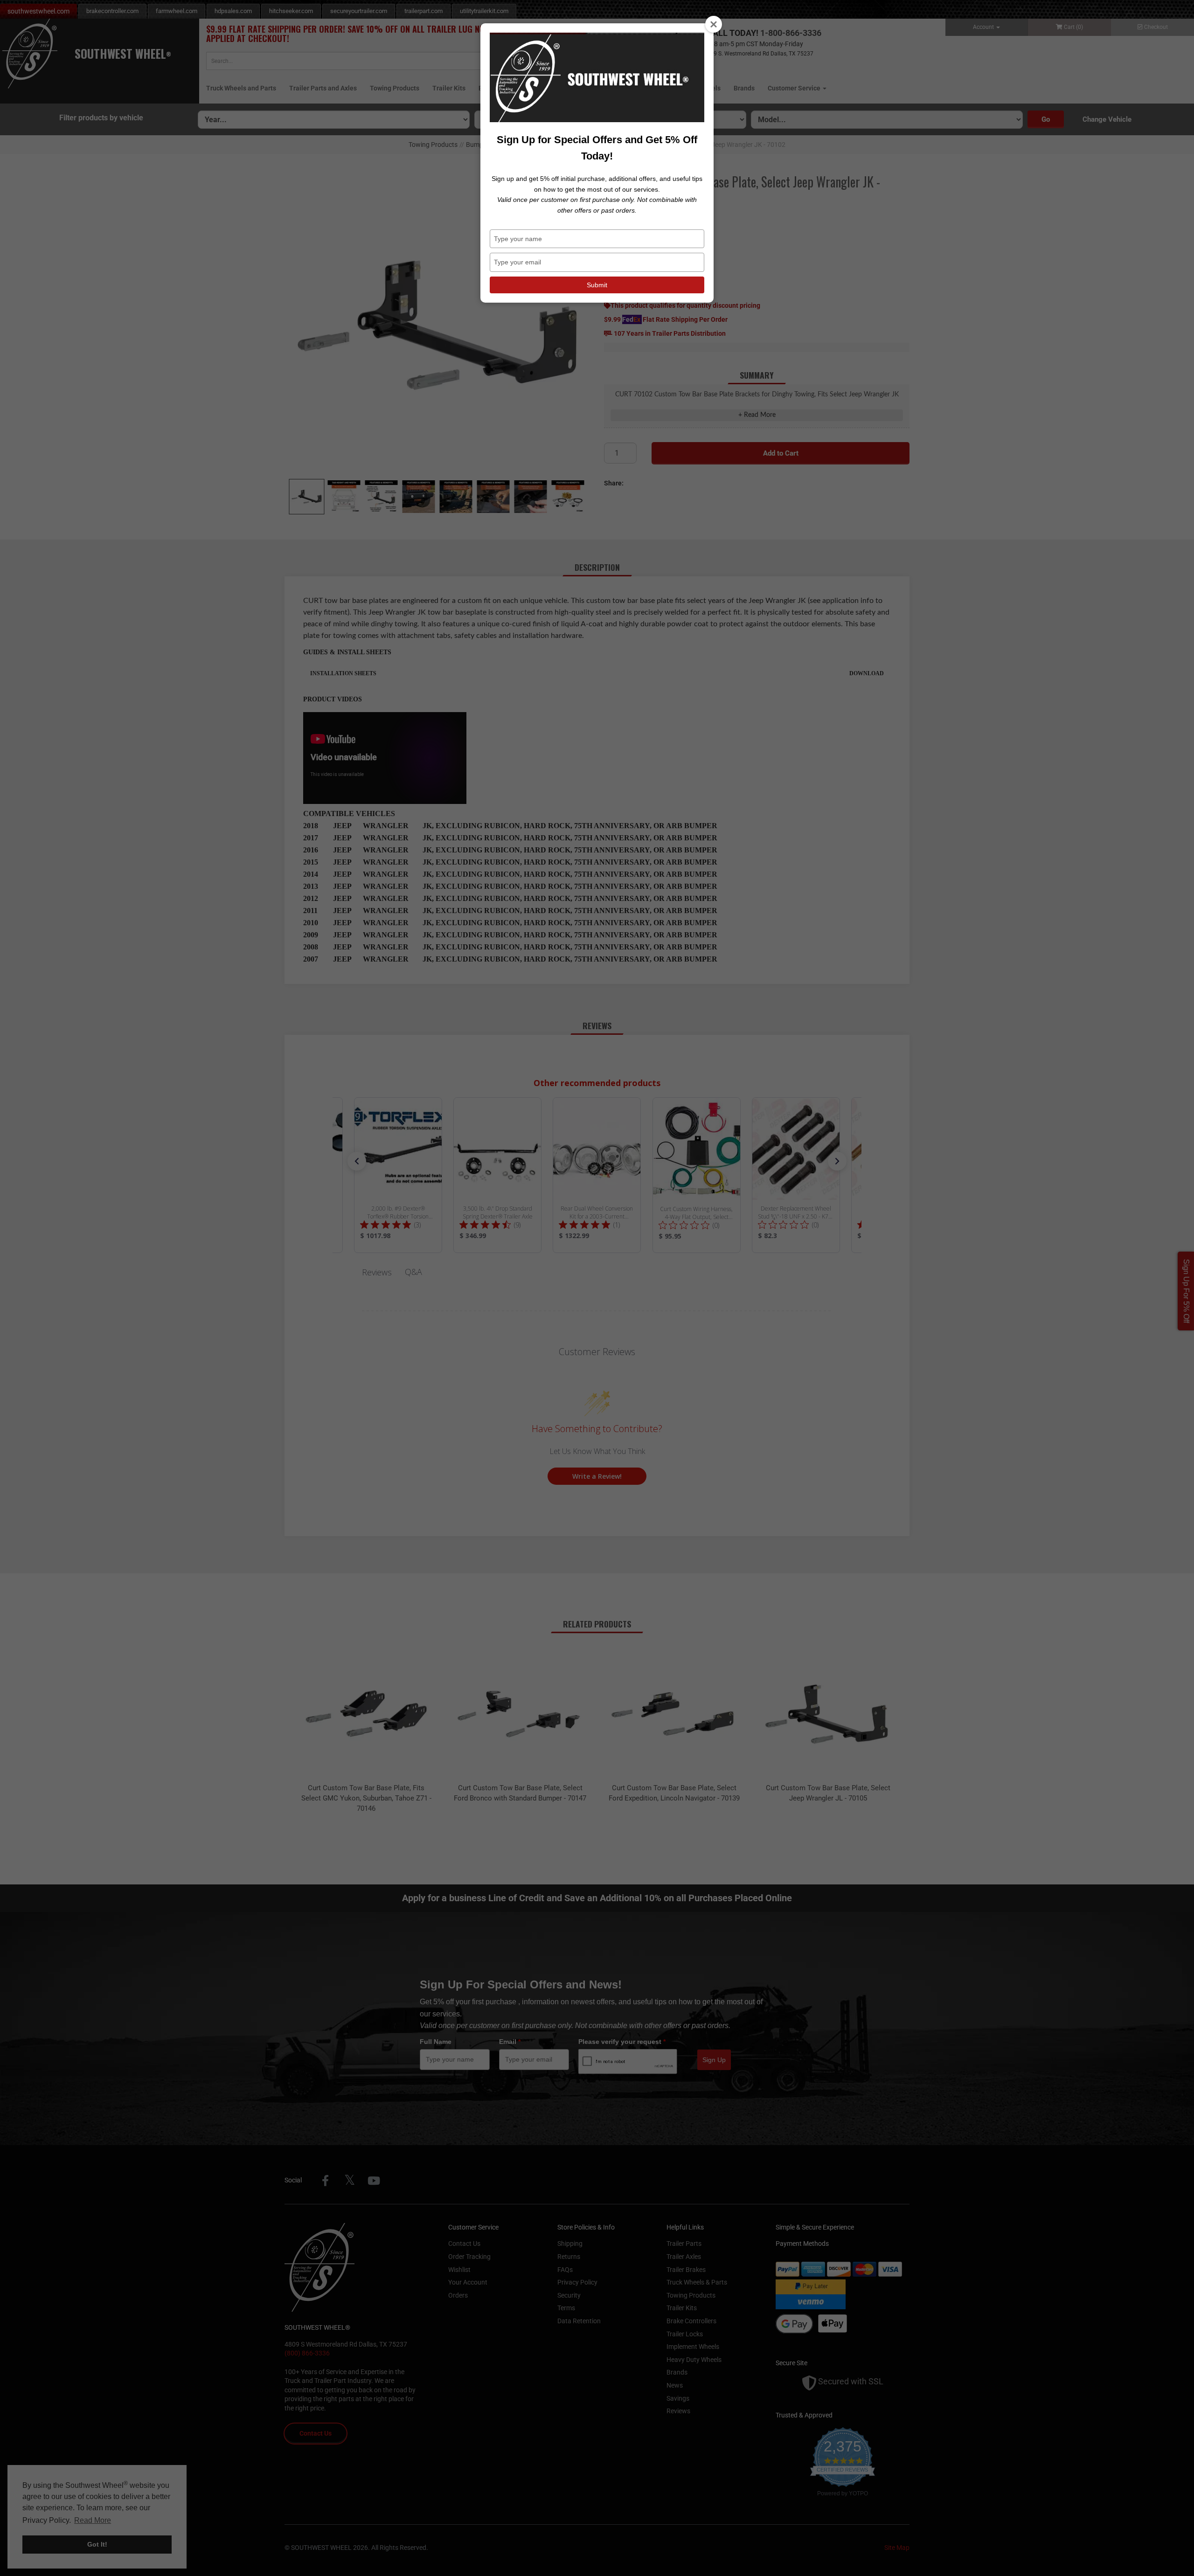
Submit (597, 285)
